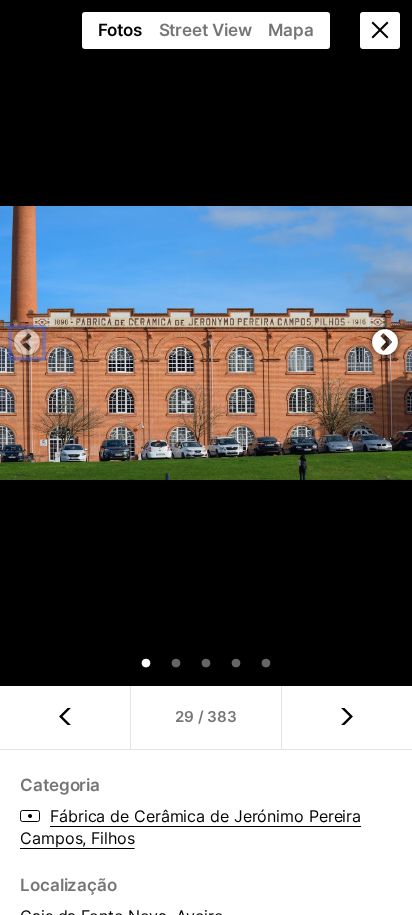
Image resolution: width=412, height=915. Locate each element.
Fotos (120, 30)
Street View (205, 30)
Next (385, 343)
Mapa (291, 30)
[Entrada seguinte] (347, 717)
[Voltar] (380, 30)
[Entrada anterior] (65, 717)
